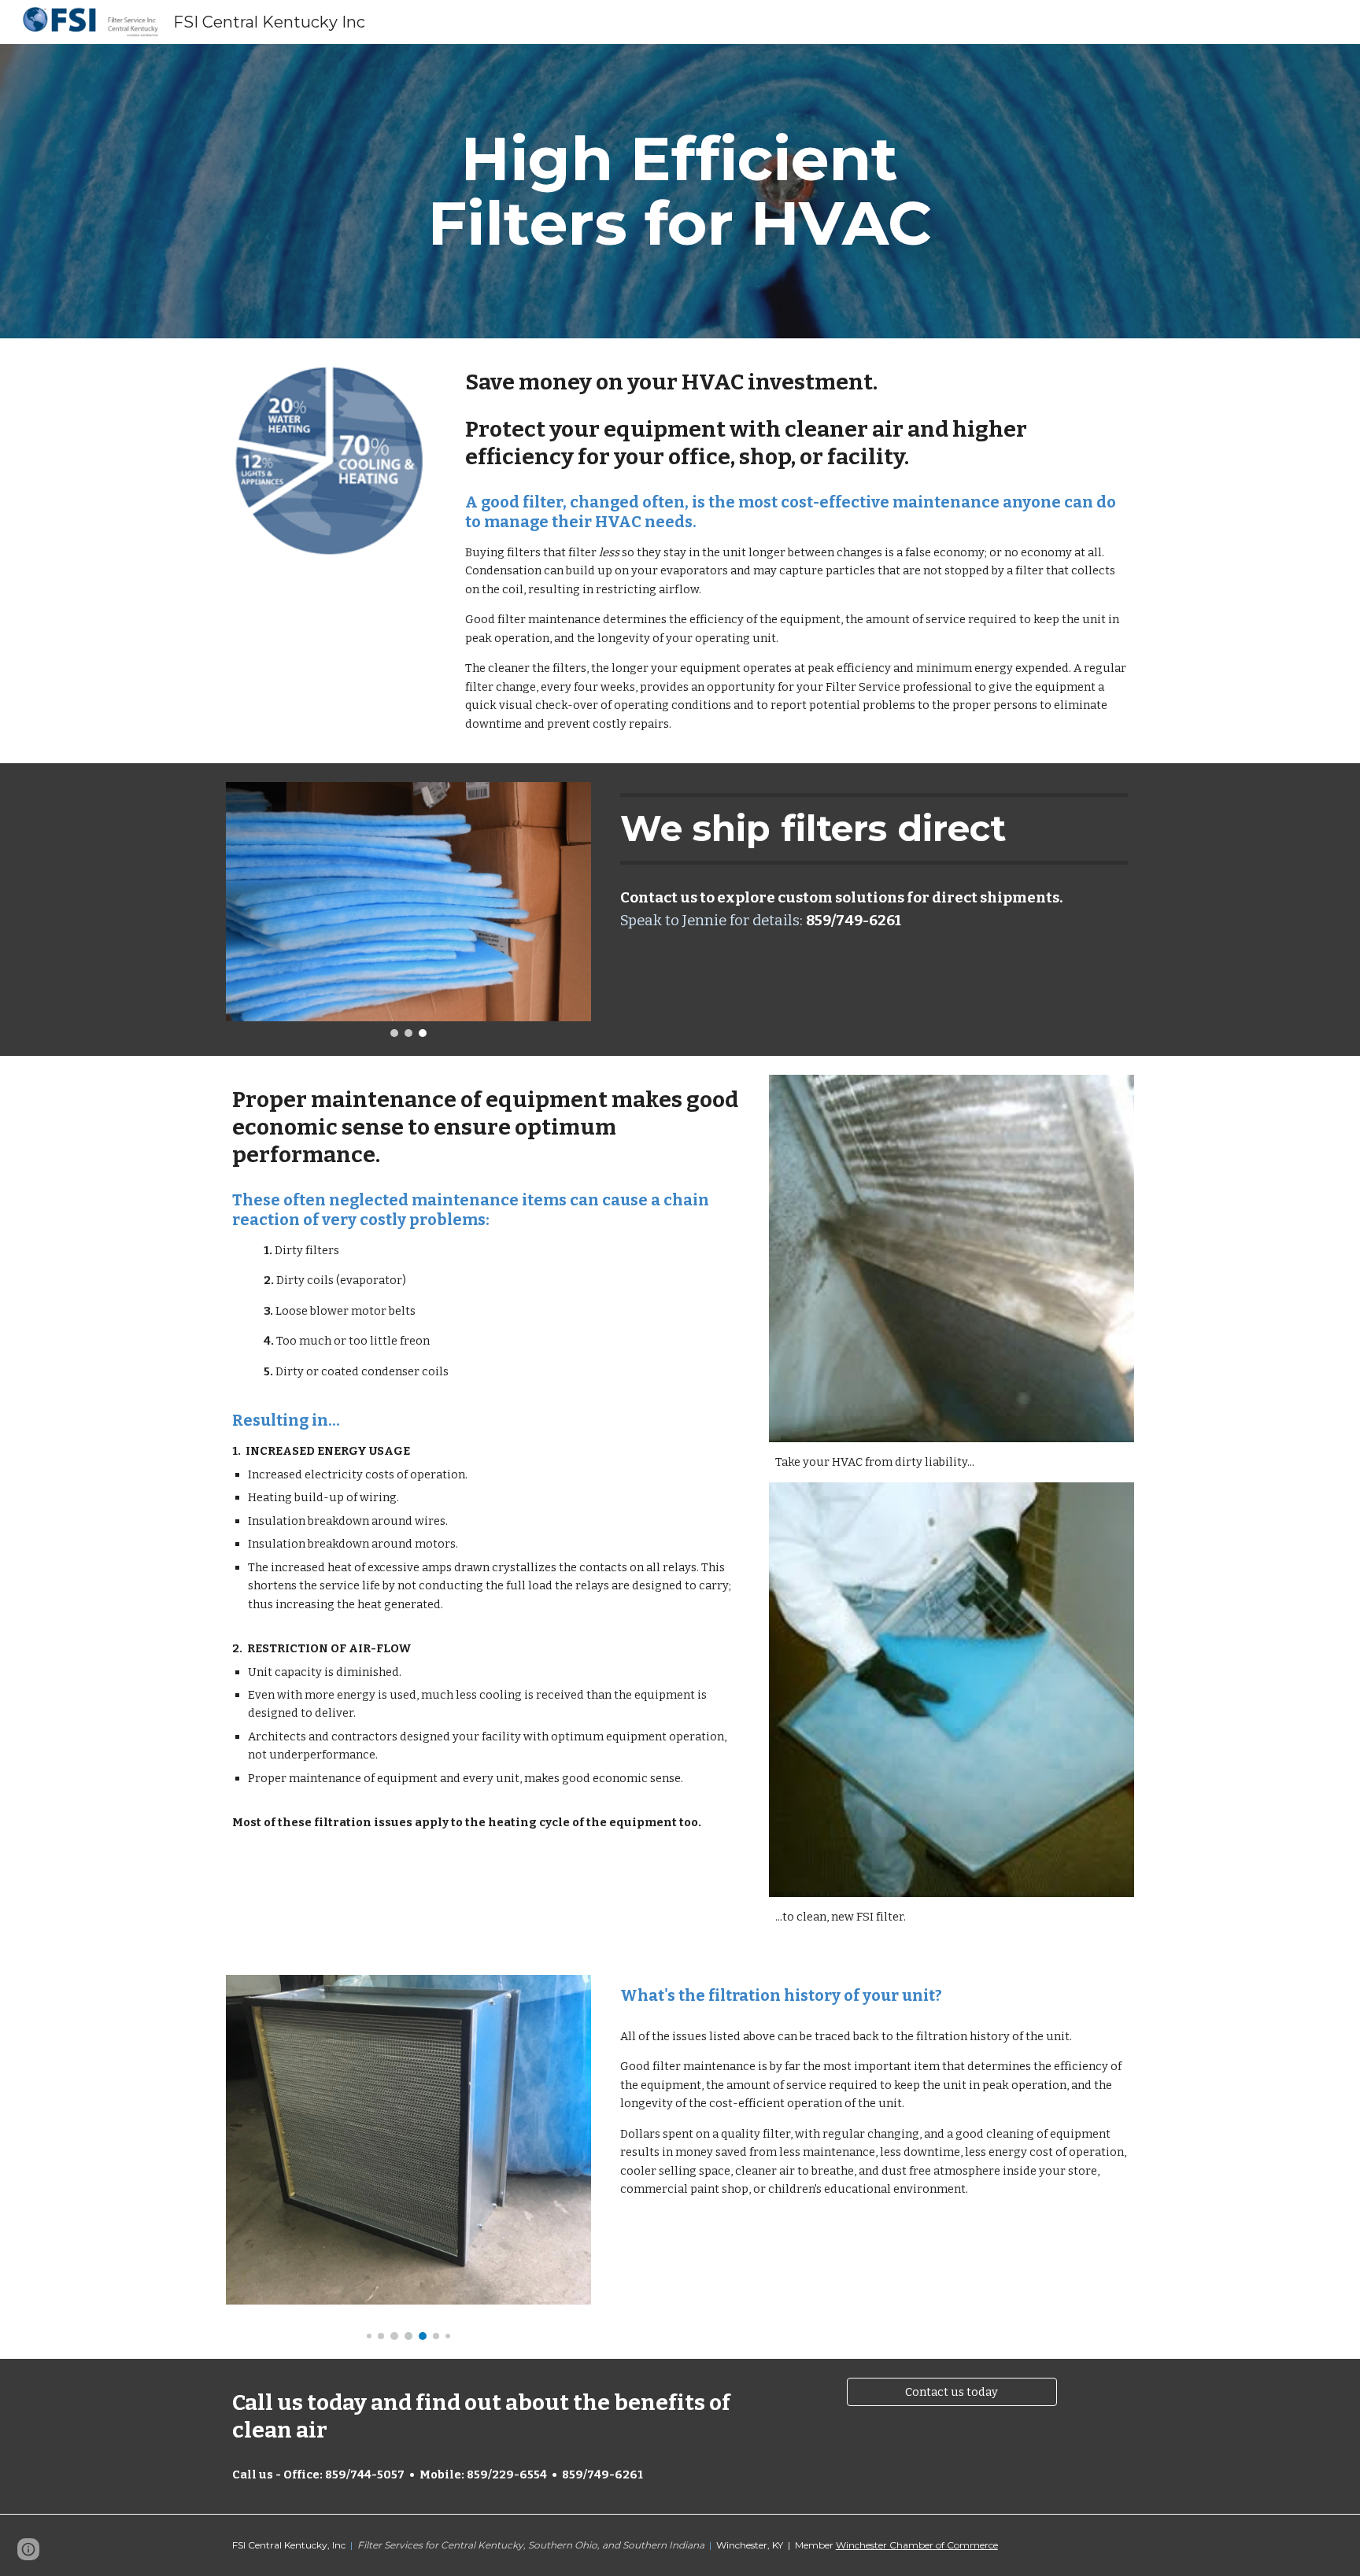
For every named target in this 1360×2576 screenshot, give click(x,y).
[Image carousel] (408, 910)
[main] (680, 191)
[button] (28, 2549)
